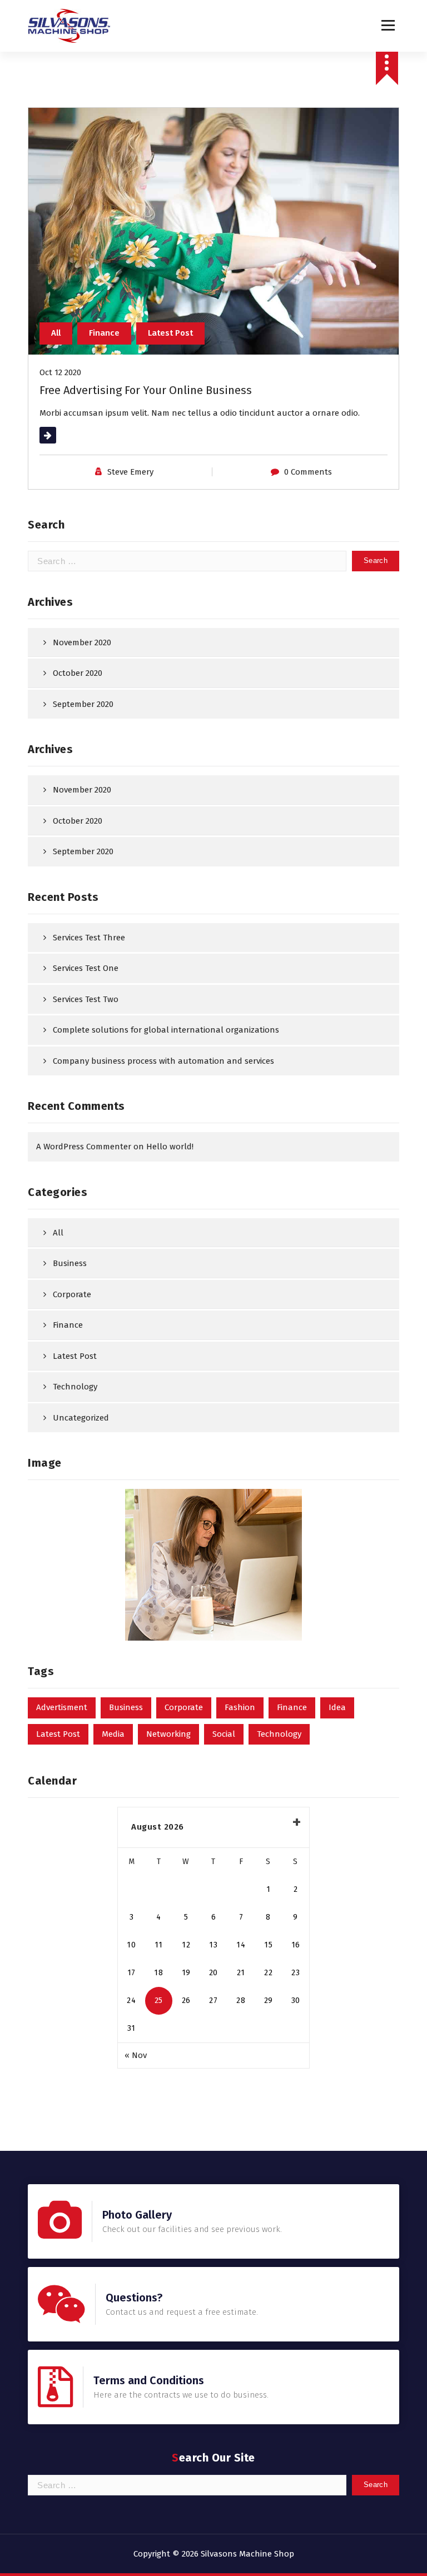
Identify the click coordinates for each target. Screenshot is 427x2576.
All (56, 333)
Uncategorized (81, 1418)
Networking (168, 1734)
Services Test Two (86, 999)
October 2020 (78, 673)
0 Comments (308, 472)
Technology (75, 1387)
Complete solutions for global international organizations (166, 1030)
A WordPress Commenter (84, 1147)
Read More (60, 435)
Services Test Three (89, 938)
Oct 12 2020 (60, 372)
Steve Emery (130, 472)
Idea (337, 1707)
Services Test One (86, 968)
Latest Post (170, 333)
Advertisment (62, 1707)
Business (70, 1263)
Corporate (72, 1294)
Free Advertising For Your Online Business (146, 390)
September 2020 (83, 704)
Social (224, 1734)
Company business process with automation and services (163, 1061)
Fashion (240, 1707)
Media (113, 1734)
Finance (104, 333)
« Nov (136, 2055)
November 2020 (82, 642)
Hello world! (170, 1147)
